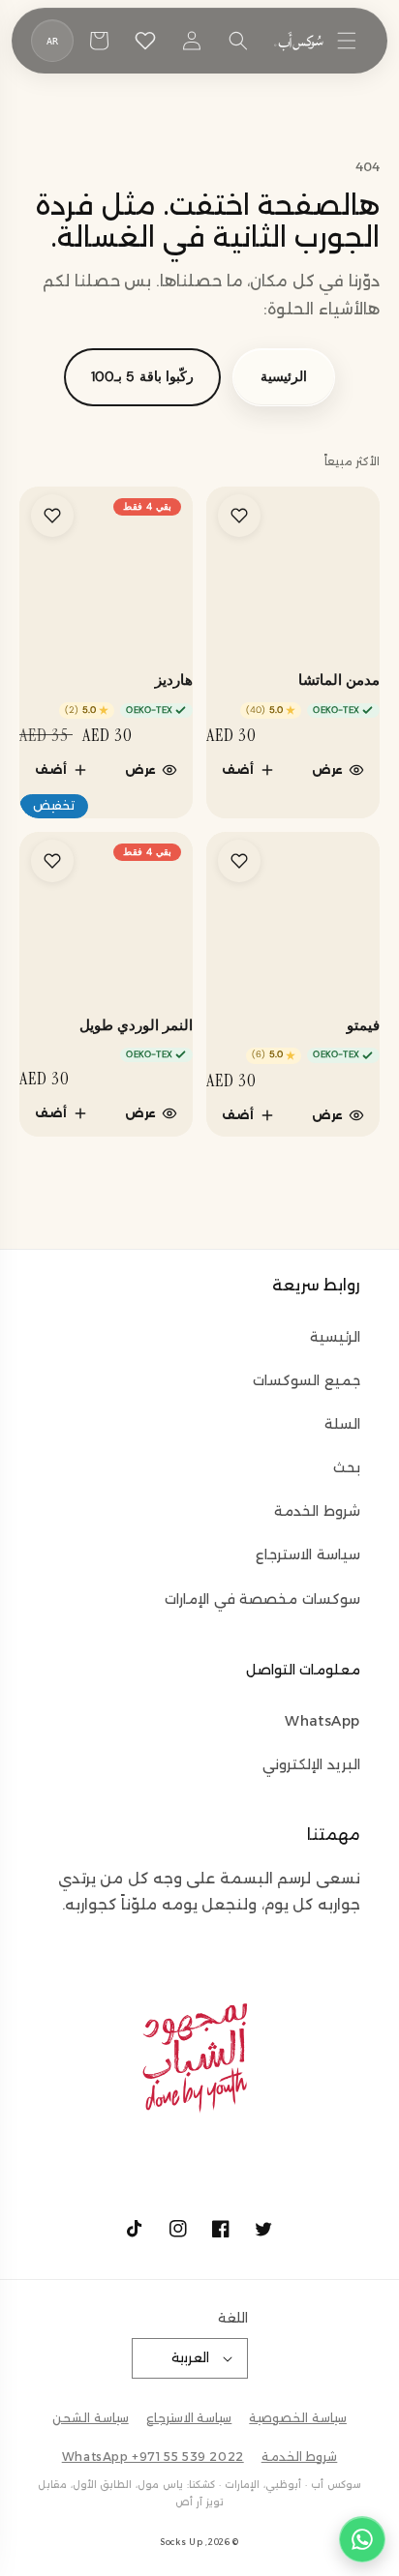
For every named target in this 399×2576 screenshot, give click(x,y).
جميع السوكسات (307, 1380)
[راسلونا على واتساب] (362, 2539)
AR (53, 41)
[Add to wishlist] (239, 516)
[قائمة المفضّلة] (145, 41)
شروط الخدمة (317, 1511)
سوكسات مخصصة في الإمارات (262, 1599)
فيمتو (363, 1026)
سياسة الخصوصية (298, 2418)
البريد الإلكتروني (311, 1764)
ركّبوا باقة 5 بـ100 (142, 376)
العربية (190, 2357)
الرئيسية (284, 376)
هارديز (174, 681)
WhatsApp (322, 1721)
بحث (347, 1467)
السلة (342, 1424)
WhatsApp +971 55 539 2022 (153, 2457)
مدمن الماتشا (339, 681)
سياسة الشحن (91, 2418)
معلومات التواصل (303, 1670)
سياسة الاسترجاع (308, 1554)
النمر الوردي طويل (136, 1026)
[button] (347, 41)
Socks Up (182, 2542)
